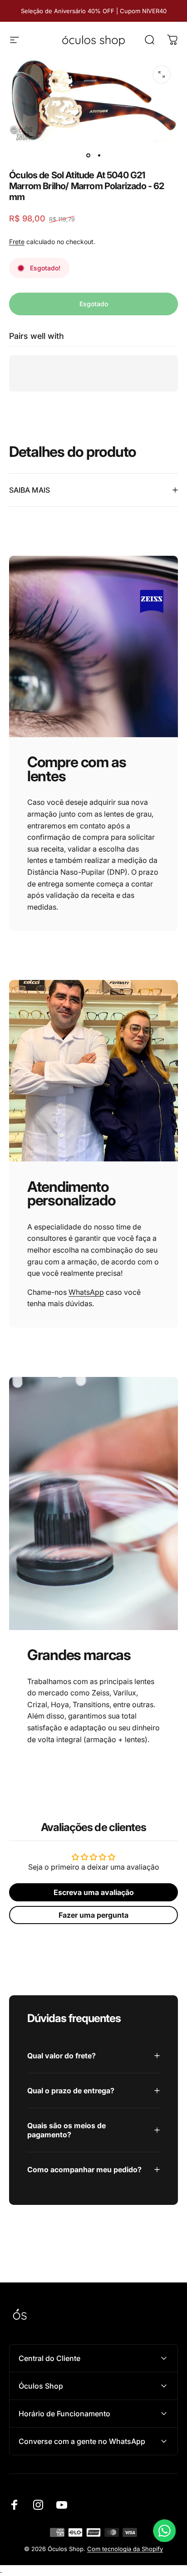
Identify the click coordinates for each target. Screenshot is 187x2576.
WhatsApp (86, 1292)
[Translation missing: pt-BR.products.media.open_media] (162, 74)
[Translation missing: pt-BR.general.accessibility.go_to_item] (88, 155)
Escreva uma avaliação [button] (94, 1892)
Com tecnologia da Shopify (125, 2549)
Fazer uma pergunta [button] (93, 1915)
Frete (17, 242)
